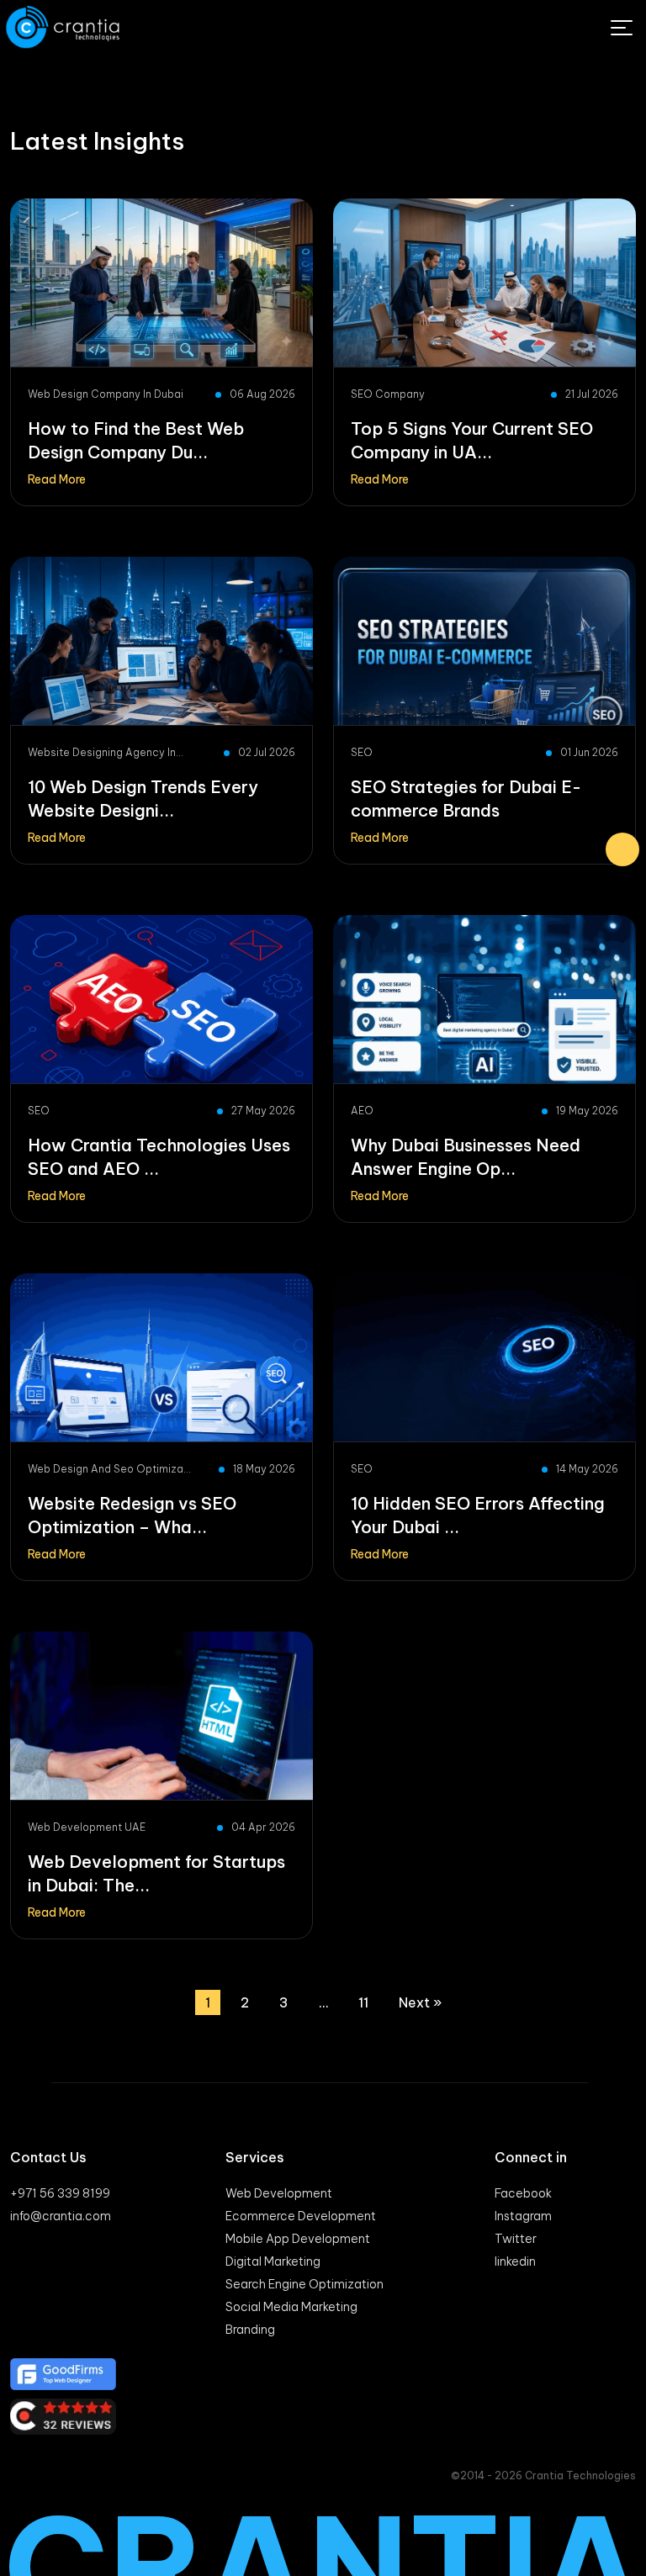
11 (363, 2002)
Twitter (516, 2239)
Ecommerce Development (301, 2216)
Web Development (279, 2193)
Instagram (523, 2216)
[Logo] (64, 27)
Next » (420, 2002)
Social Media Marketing (291, 2307)
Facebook (523, 2193)
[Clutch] (323, 2417)
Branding (250, 2330)
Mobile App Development (298, 2239)
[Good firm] (323, 2374)
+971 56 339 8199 (60, 2193)
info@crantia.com (61, 2216)
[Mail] (622, 849)
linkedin (515, 2261)
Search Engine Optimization (304, 2284)
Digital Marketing (273, 2261)
